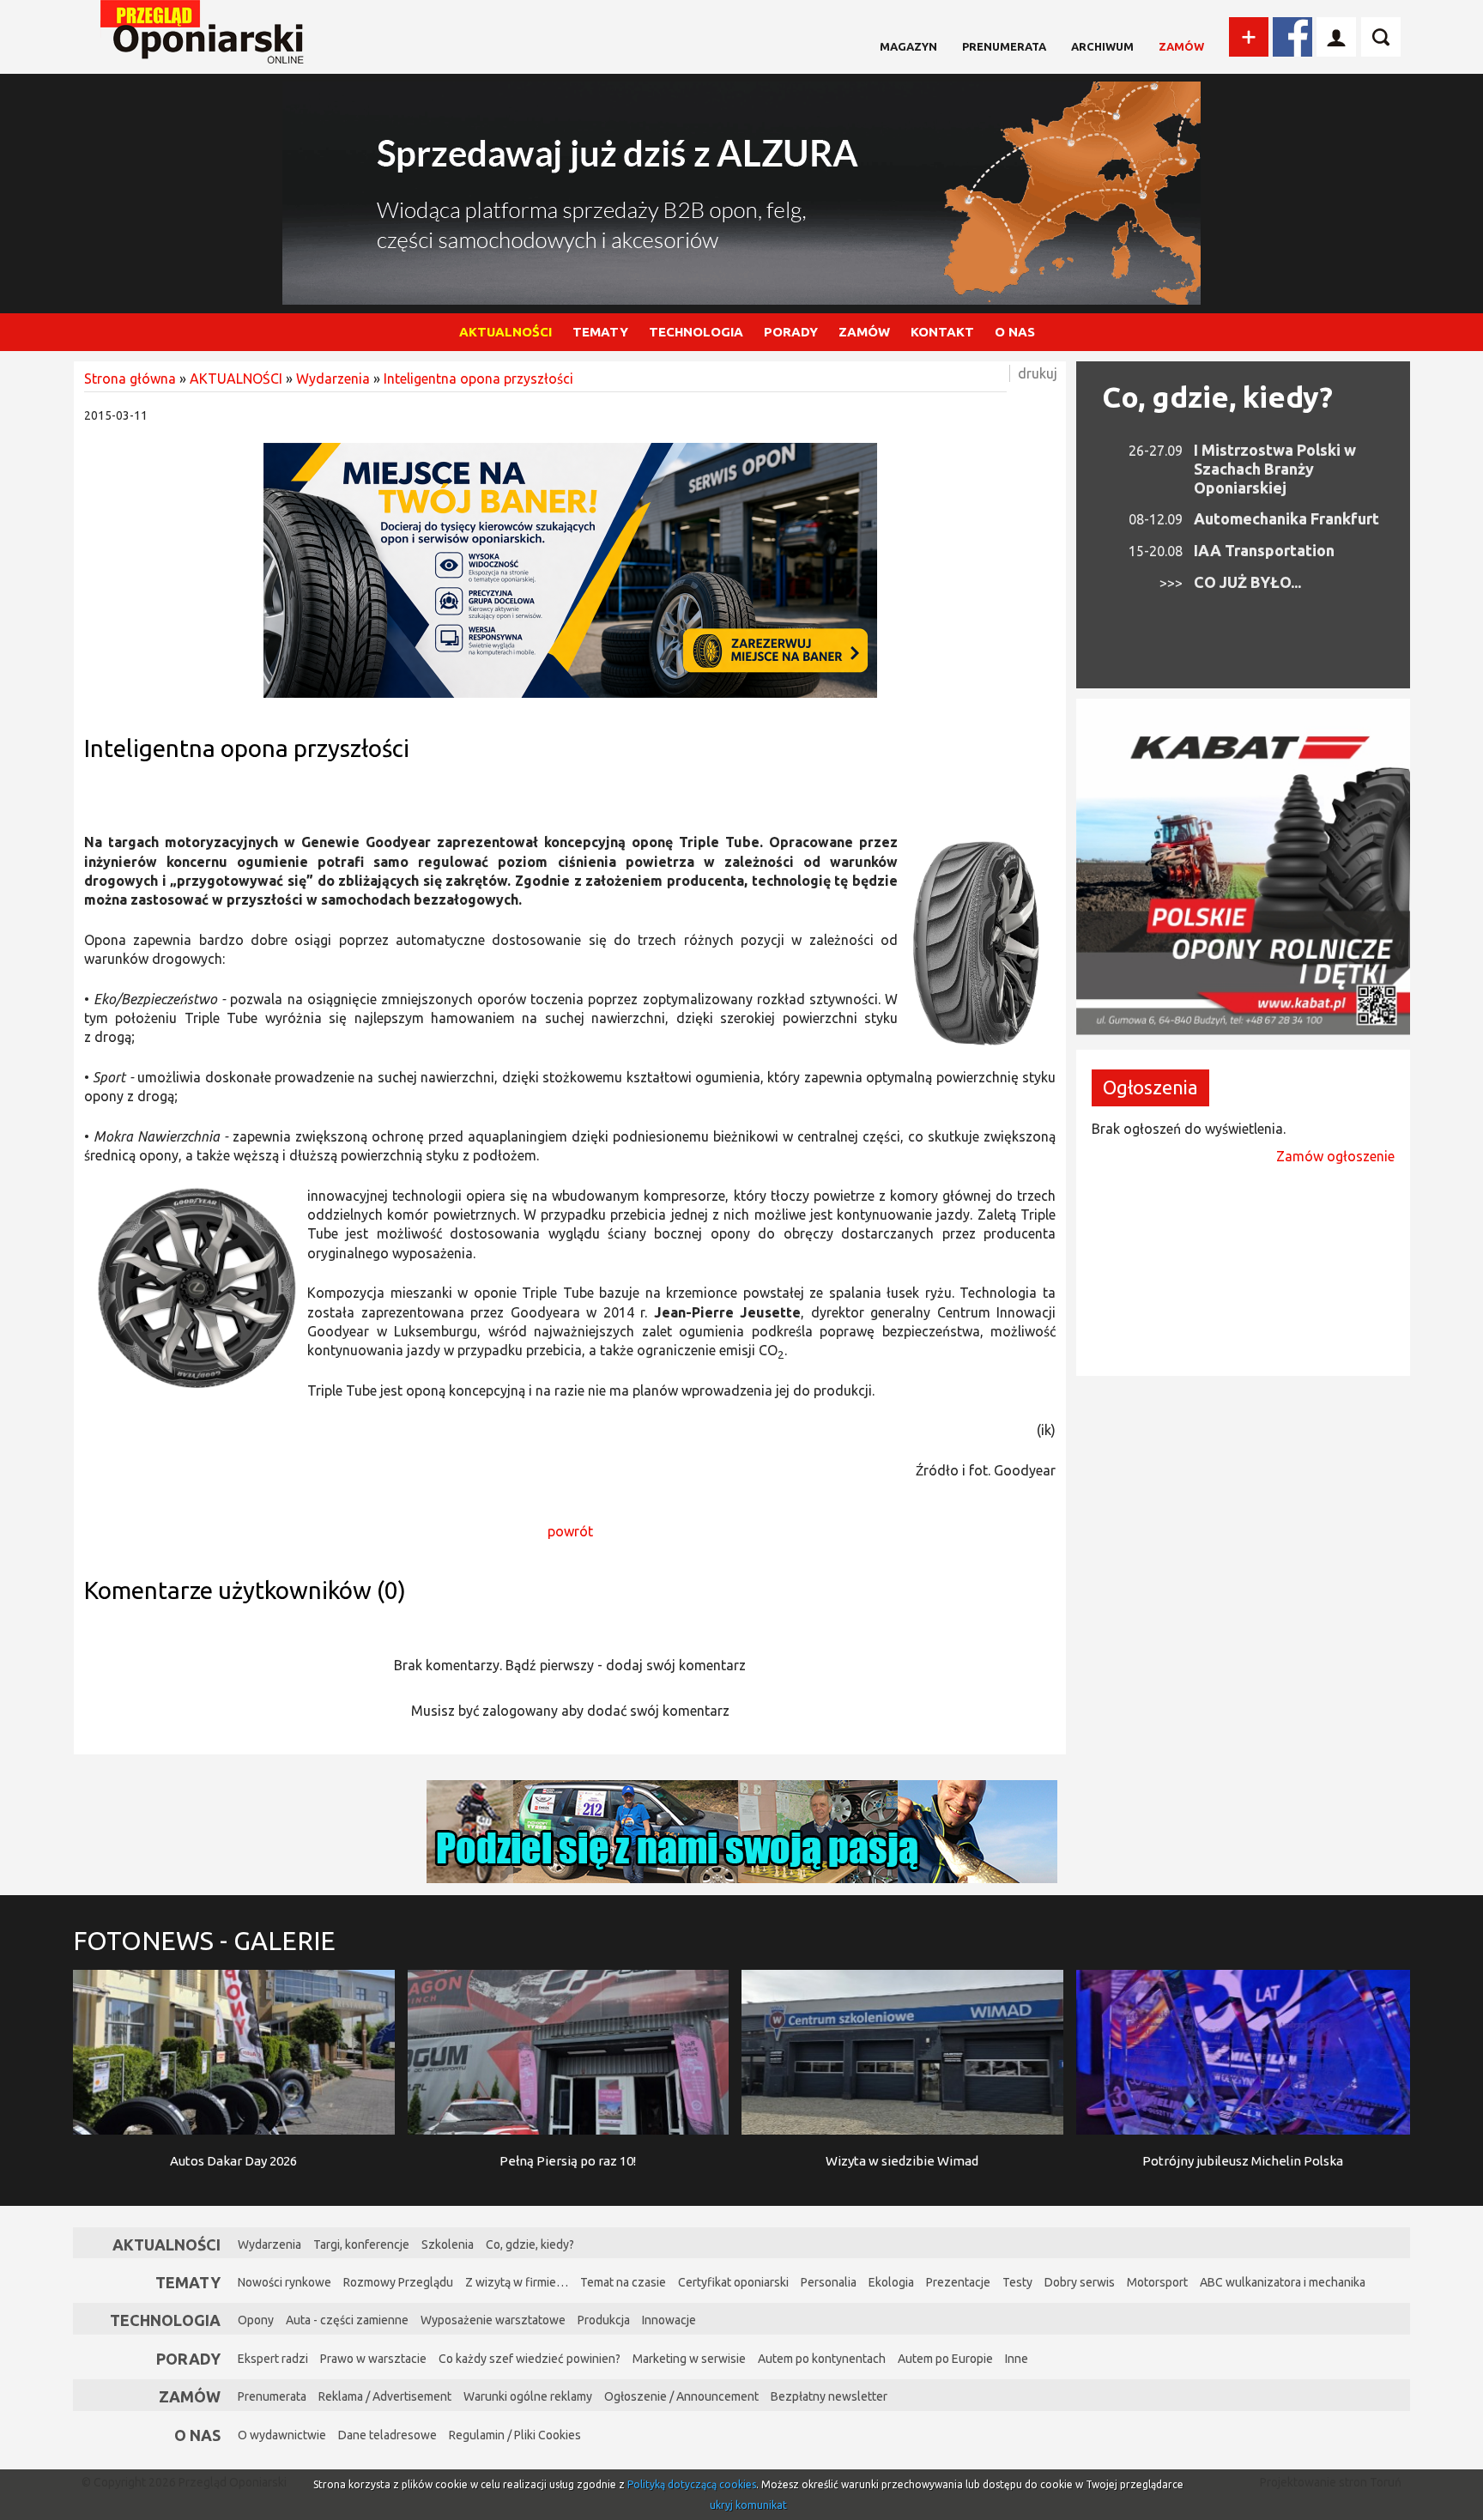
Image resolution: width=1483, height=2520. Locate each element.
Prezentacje (958, 2282)
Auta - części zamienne (347, 2320)
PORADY (791, 332)
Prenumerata (1004, 46)
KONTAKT (942, 332)
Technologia (165, 2320)
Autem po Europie (945, 2359)
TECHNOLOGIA (696, 332)
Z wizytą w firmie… (517, 2282)
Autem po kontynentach (822, 2359)
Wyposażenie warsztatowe (493, 2320)
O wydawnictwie (282, 2435)
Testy (1017, 2282)
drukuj (1038, 373)
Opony (256, 2320)
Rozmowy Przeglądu (398, 2282)
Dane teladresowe (387, 2435)
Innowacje (669, 2320)
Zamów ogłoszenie (1335, 1156)
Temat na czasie (623, 2282)
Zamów (1181, 46)
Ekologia (891, 2282)
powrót (570, 1531)
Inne (1017, 2359)
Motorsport (1157, 2282)
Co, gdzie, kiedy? (1217, 397)
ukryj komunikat (748, 2505)
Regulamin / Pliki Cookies (515, 2435)
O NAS (1015, 332)
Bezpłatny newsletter (829, 2396)
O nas (197, 2435)
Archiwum (1102, 46)
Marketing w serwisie (689, 2359)
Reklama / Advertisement (385, 2396)
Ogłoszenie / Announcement (681, 2396)
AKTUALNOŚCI (505, 332)
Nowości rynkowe (284, 2282)
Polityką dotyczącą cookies (692, 2484)
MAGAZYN (908, 46)
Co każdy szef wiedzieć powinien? (530, 2359)
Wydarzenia (333, 379)
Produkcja (604, 2320)
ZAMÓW (864, 332)
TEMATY (600, 332)
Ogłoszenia (1150, 1087)
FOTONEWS (204, 1941)
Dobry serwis (1080, 2282)
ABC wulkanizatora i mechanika (1283, 2282)
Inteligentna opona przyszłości (478, 379)
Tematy (188, 2282)
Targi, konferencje (361, 2244)
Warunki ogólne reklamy (528, 2396)
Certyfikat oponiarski (733, 2282)
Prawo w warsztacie (373, 2359)
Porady (188, 2359)
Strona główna (130, 379)
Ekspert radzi (273, 2359)
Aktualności (166, 2244)
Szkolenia (448, 2244)
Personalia (829, 2282)
